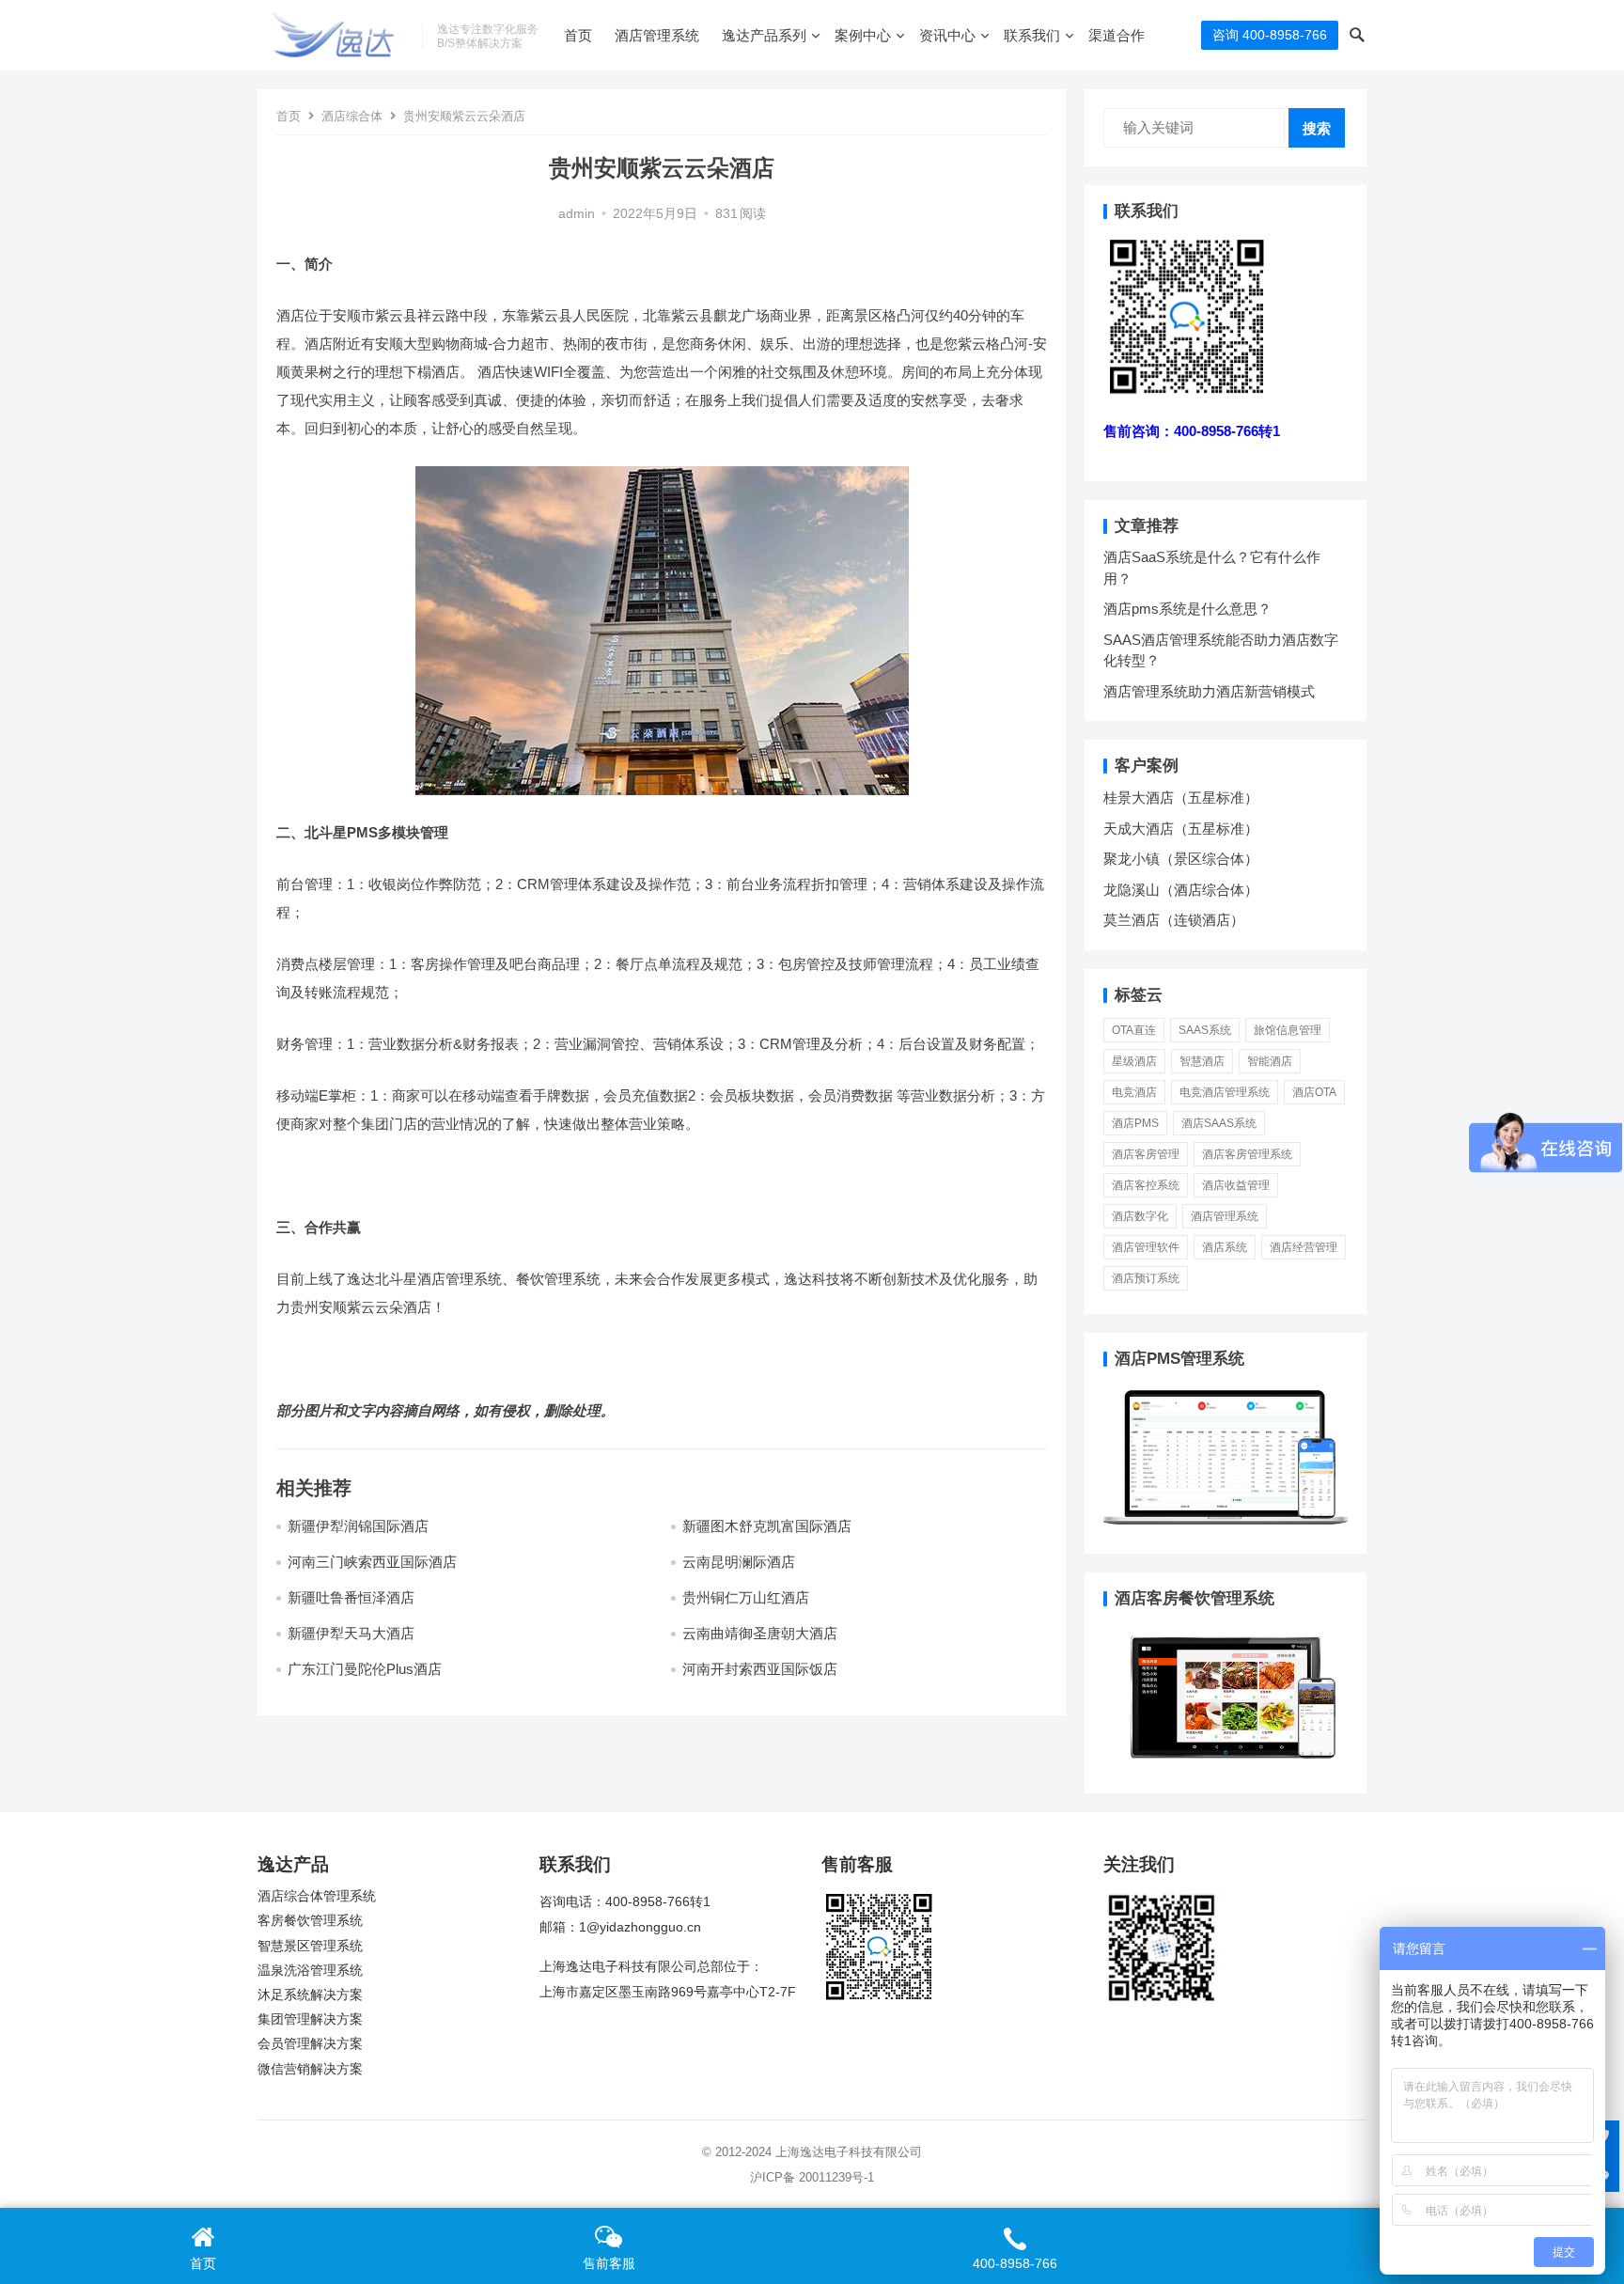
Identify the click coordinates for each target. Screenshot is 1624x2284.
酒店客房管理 (1146, 1154)
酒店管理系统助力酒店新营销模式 (1209, 691)
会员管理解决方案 (310, 2044)
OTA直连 (1134, 1030)
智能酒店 (1270, 1061)
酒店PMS (1135, 1123)
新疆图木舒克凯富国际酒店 (767, 1526)
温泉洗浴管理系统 (310, 1971)
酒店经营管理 (1304, 1247)
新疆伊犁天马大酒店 (351, 1633)
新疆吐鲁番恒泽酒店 (351, 1597)
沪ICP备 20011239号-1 (812, 2177)
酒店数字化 (1140, 1216)
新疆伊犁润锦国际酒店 (358, 1526)
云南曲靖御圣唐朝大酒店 (760, 1633)
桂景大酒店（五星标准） (1181, 798)
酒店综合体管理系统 (317, 1896)
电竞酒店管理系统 (1225, 1092)
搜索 (1317, 128)
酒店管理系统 (657, 35)
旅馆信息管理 (1288, 1030)
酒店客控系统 (1146, 1185)
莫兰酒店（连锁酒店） (1174, 920)
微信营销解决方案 (310, 2069)
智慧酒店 (1202, 1061)
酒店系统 (1225, 1247)
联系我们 (1032, 35)
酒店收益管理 (1236, 1185)
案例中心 (863, 35)
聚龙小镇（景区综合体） (1181, 859)
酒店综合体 (352, 116)
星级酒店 (1134, 1061)
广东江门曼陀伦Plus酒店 (365, 1669)
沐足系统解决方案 (310, 1995)
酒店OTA (1314, 1092)
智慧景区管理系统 (310, 1946)
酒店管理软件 (1146, 1247)
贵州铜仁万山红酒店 (746, 1597)
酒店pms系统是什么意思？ (1187, 609)
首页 (578, 35)
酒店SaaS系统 (1219, 1123)
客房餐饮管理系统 (310, 1921)
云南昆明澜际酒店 (739, 1562)
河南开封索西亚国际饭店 (760, 1669)
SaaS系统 (1205, 1030)
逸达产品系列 (764, 35)
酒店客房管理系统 (1247, 1154)
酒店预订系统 (1146, 1278)
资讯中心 (947, 35)
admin (577, 214)
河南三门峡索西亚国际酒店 (372, 1562)
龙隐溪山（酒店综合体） (1181, 890)
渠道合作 (1116, 35)
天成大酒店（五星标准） (1181, 829)
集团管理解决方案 (310, 2019)
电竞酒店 (1134, 1092)
